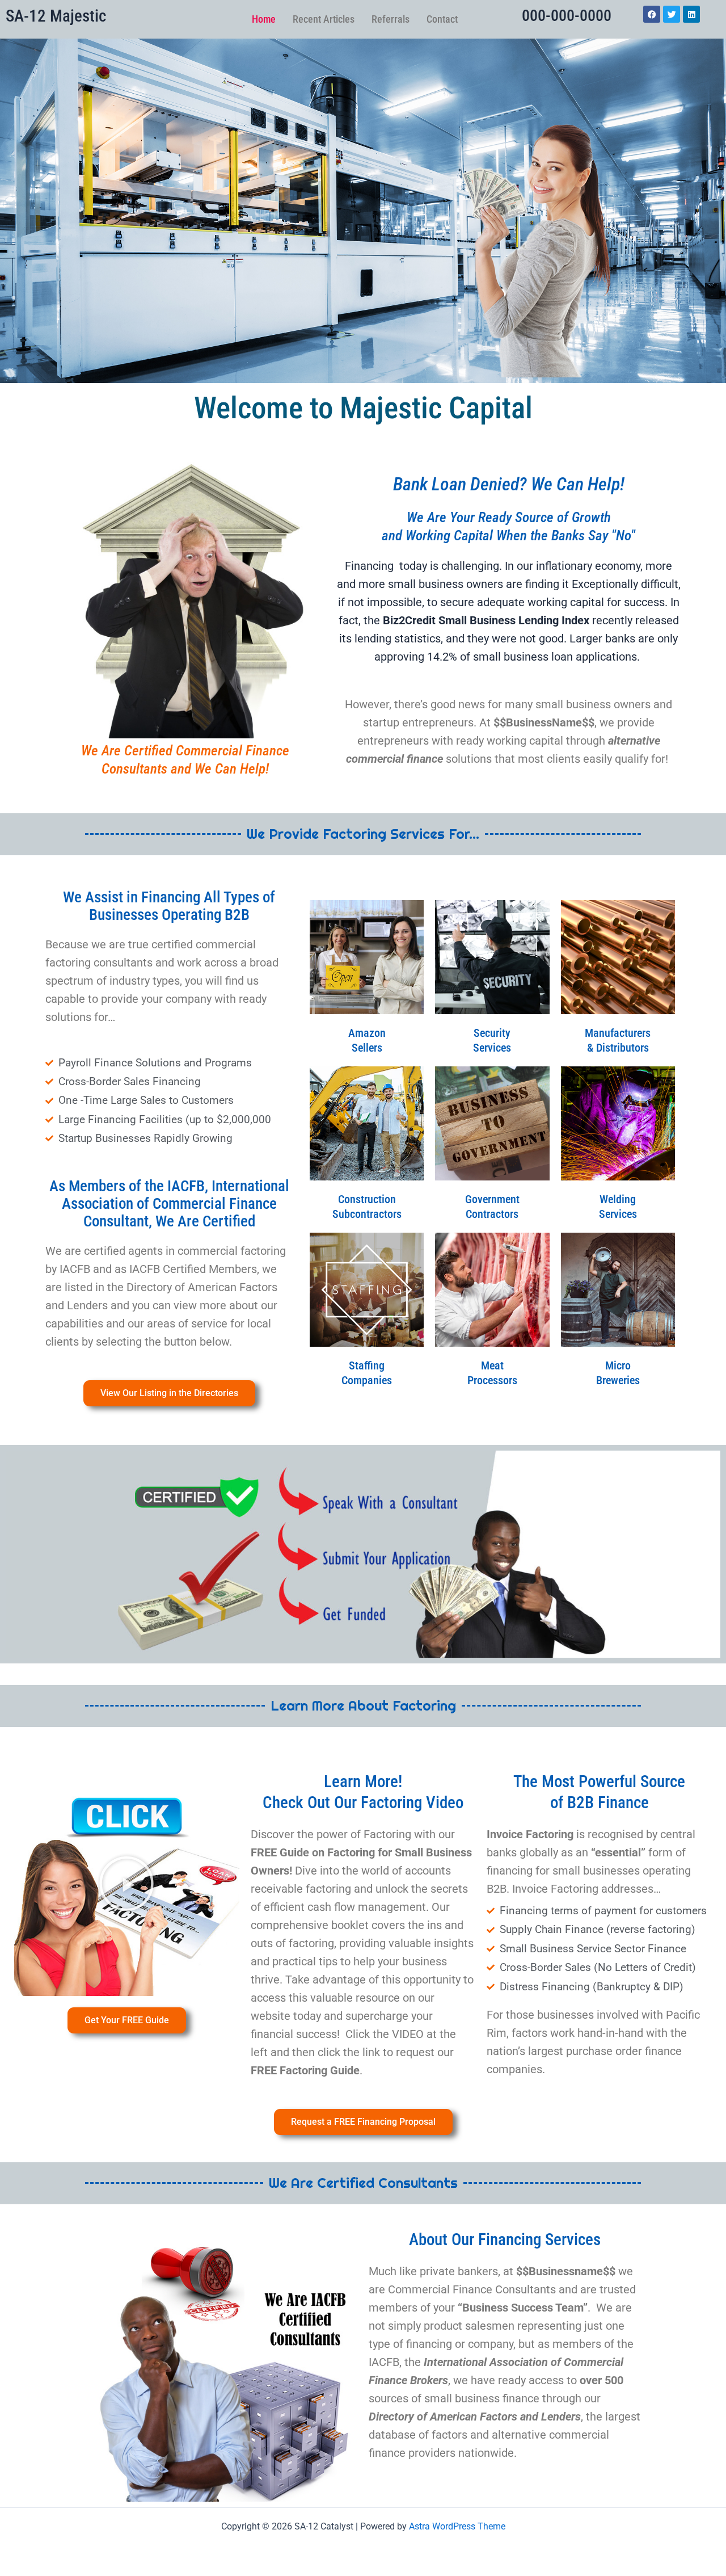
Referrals (391, 19)
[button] (126, 1884)
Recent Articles (324, 19)
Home (264, 19)
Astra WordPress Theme (457, 2526)
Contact (442, 19)
